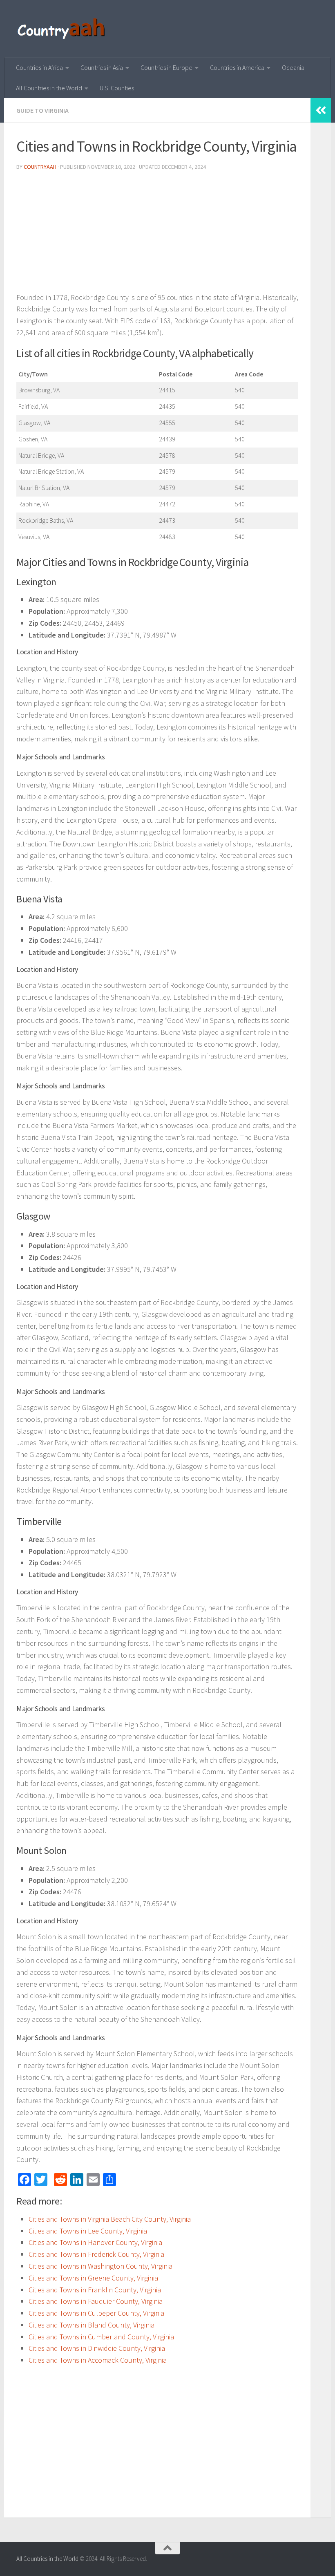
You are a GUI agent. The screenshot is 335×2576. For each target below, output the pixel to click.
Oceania (293, 67)
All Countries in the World (49, 88)
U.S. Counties (117, 88)
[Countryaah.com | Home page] (62, 29)
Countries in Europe (166, 67)
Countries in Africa (39, 67)
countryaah (40, 167)
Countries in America (237, 67)
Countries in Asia (102, 67)
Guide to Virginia (42, 110)
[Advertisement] (157, 235)
